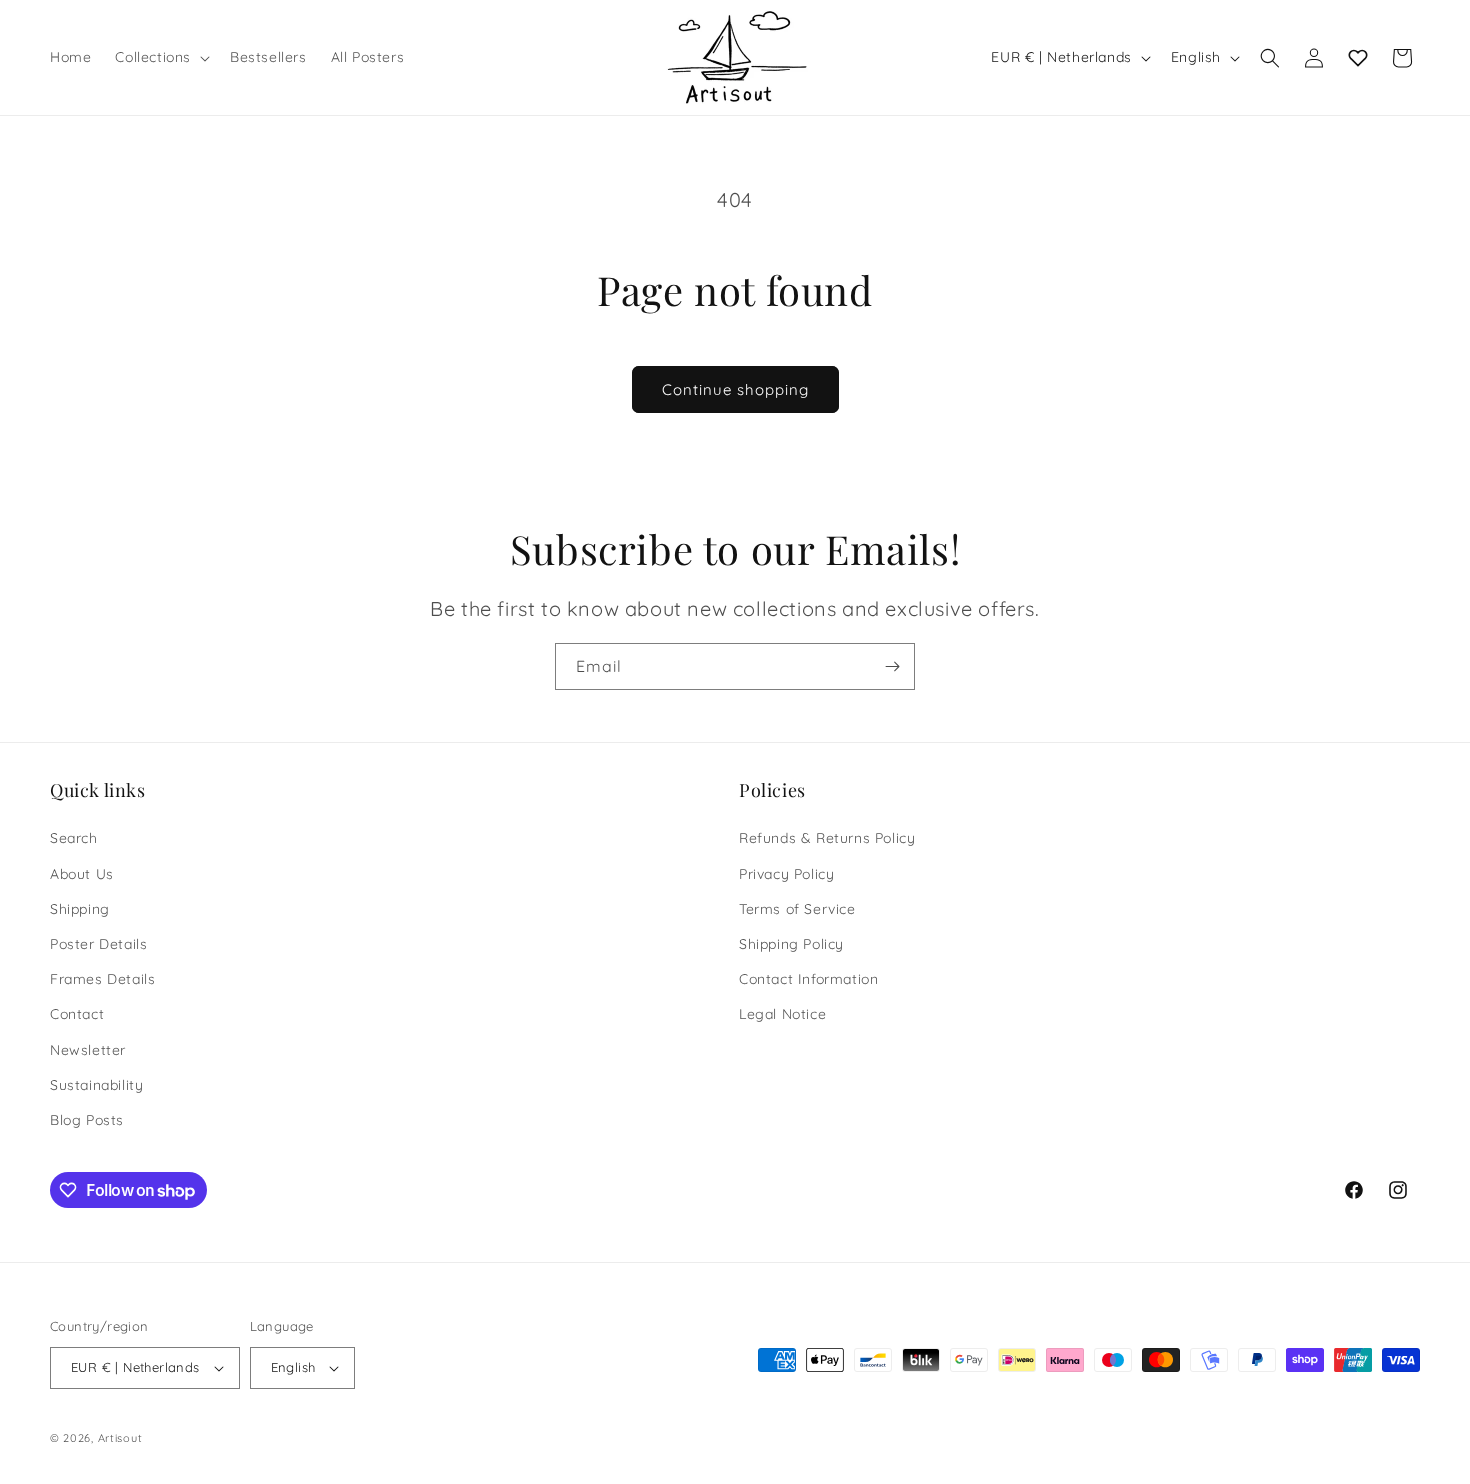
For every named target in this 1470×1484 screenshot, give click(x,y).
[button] (160, 57)
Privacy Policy (786, 874)
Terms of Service (797, 909)
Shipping (80, 909)
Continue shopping (735, 389)
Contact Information (808, 979)
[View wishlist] (1358, 58)
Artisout (120, 1438)
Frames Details (102, 979)
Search (74, 838)
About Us (82, 874)
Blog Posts (87, 1120)
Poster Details (98, 944)
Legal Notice (782, 1014)
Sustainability (96, 1085)
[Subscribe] (892, 666)
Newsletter (88, 1050)
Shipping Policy (791, 944)
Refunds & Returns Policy (827, 838)
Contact (77, 1014)
